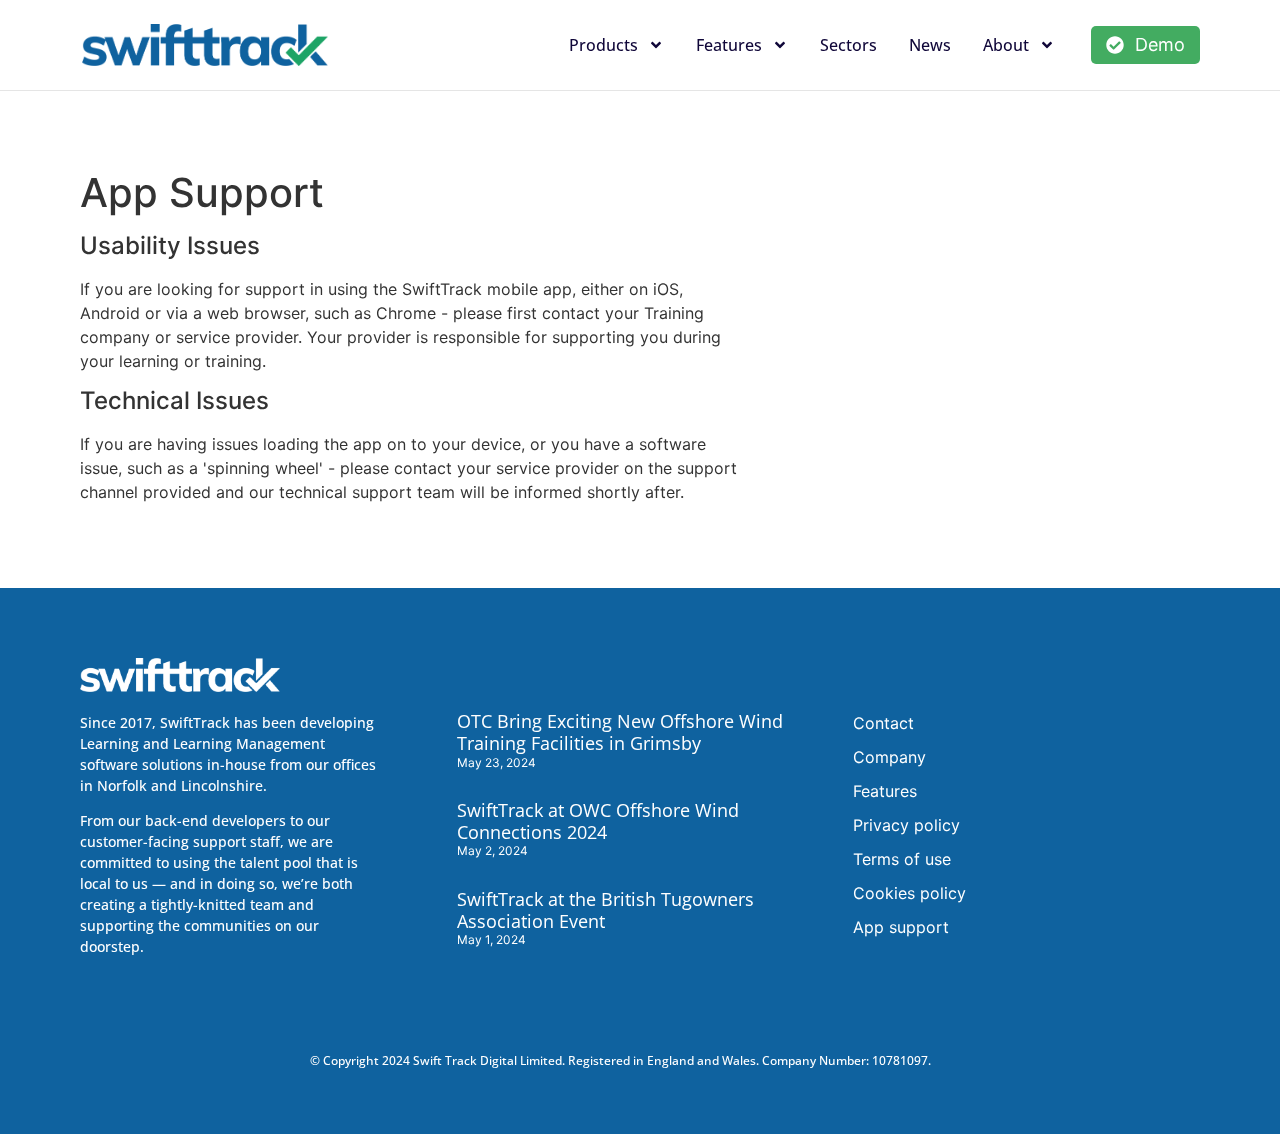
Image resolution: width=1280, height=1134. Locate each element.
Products (603, 45)
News (930, 45)
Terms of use (902, 859)
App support (901, 927)
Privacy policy (906, 825)
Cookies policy (909, 893)
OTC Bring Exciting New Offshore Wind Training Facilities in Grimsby (620, 732)
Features (729, 45)
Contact (883, 723)
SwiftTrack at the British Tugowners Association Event (605, 910)
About (1006, 45)
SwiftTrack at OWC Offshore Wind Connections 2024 (598, 821)
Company (889, 757)
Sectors (848, 45)
